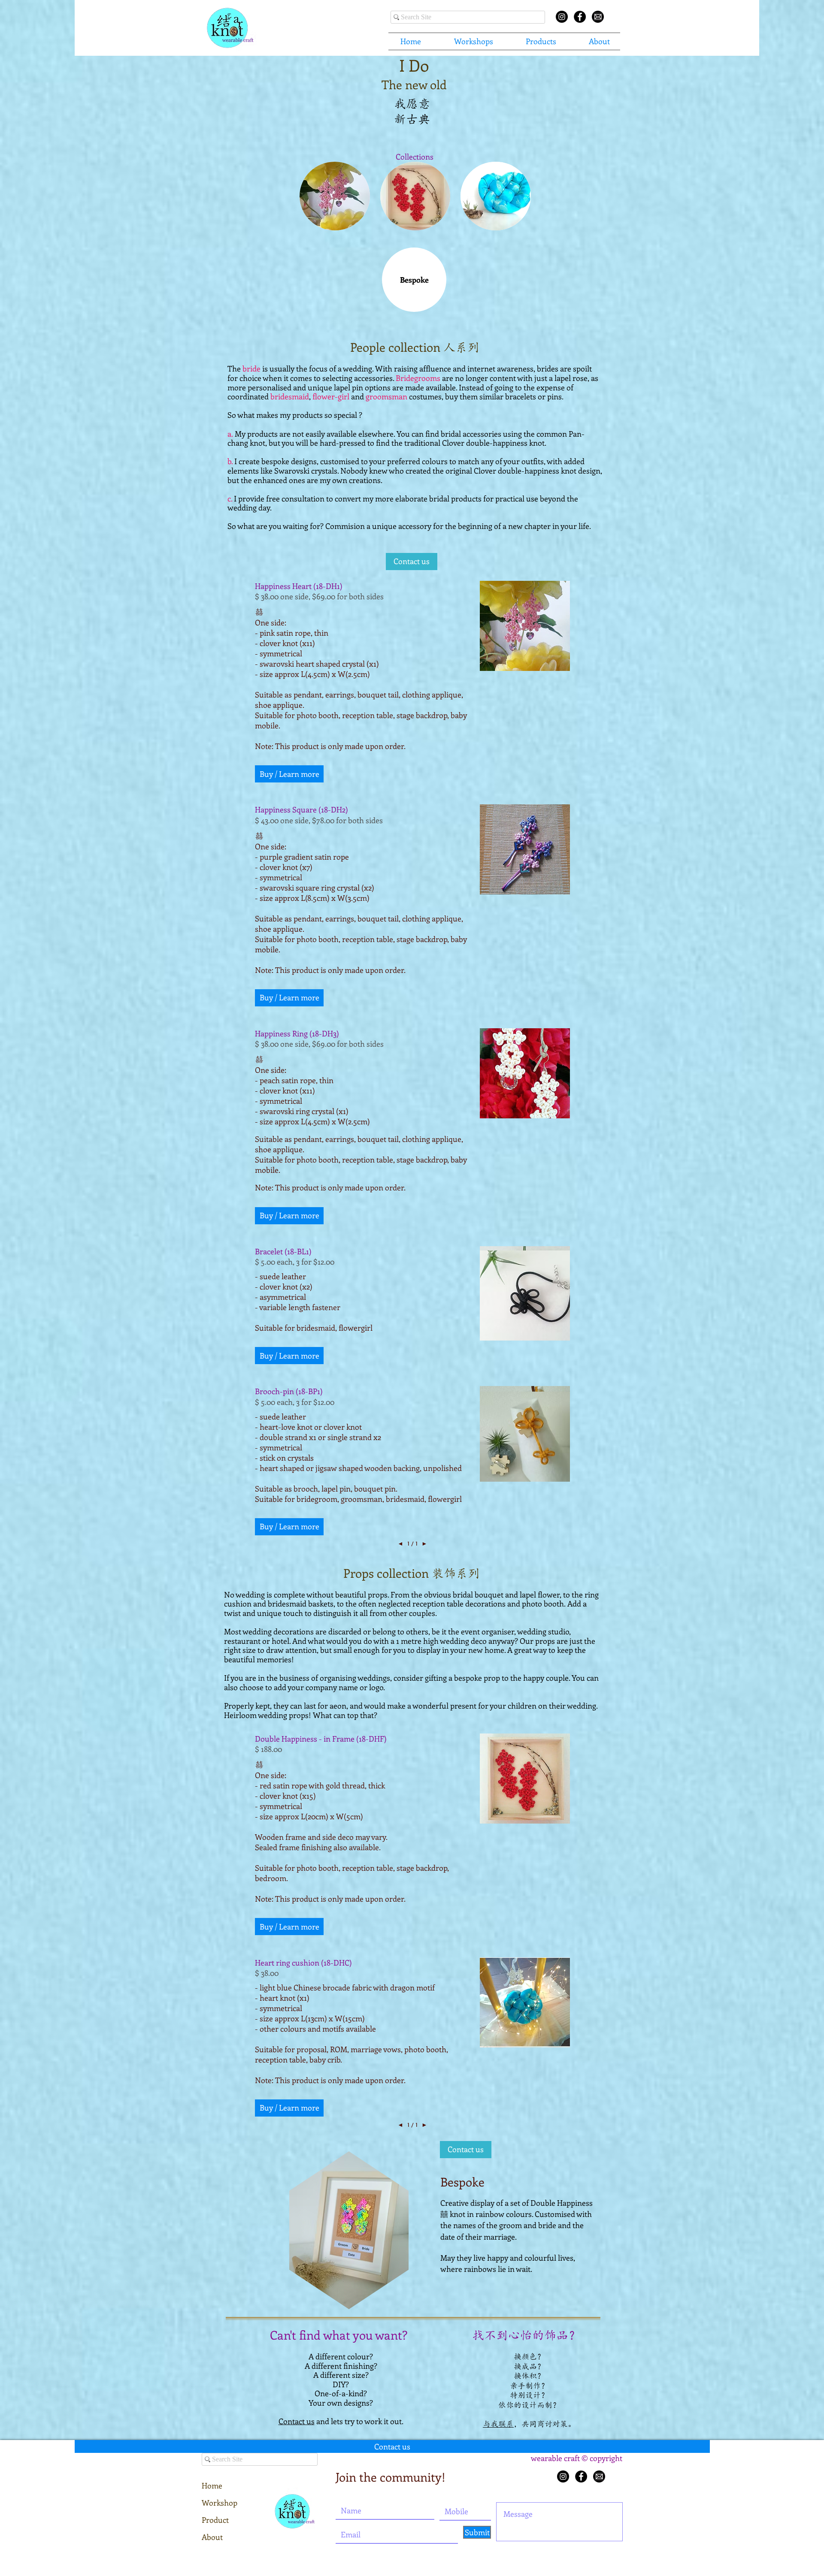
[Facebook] (581, 2476)
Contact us (297, 2421)
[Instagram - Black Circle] (562, 17)
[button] (473, 41)
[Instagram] (563, 2476)
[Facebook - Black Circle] (580, 17)
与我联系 (498, 2424)
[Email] (598, 17)
